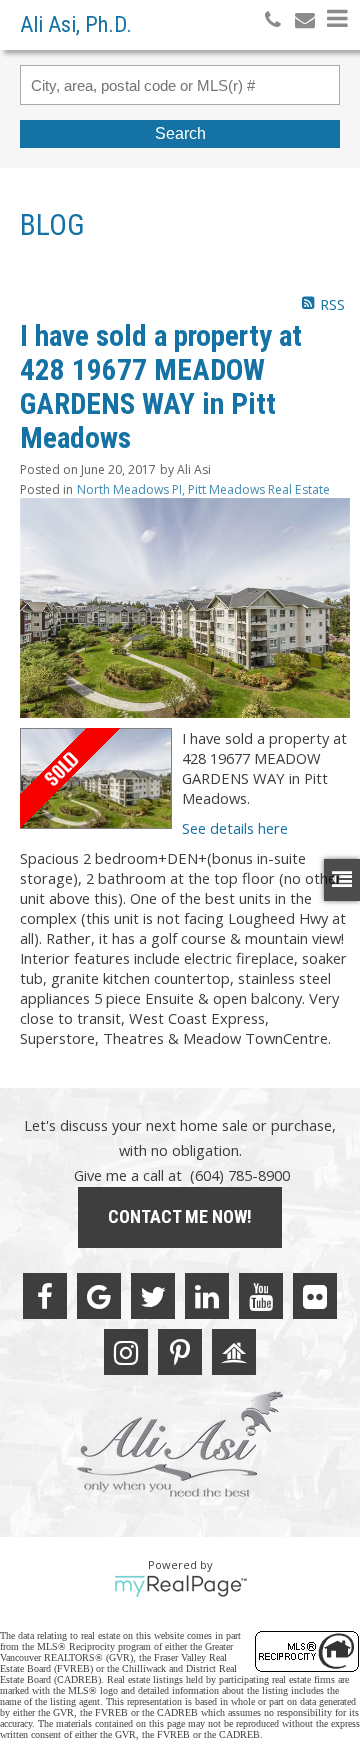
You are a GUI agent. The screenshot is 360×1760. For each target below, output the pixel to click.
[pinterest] (180, 1352)
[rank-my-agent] (234, 1352)
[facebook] (45, 1296)
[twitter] (153, 1296)
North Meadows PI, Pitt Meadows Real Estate (203, 489)
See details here (235, 828)
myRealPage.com (180, 1586)
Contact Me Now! (180, 1216)
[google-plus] (99, 1296)
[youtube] (261, 1296)
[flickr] (315, 1296)
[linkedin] (207, 1296)
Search (180, 133)
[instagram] (126, 1352)
